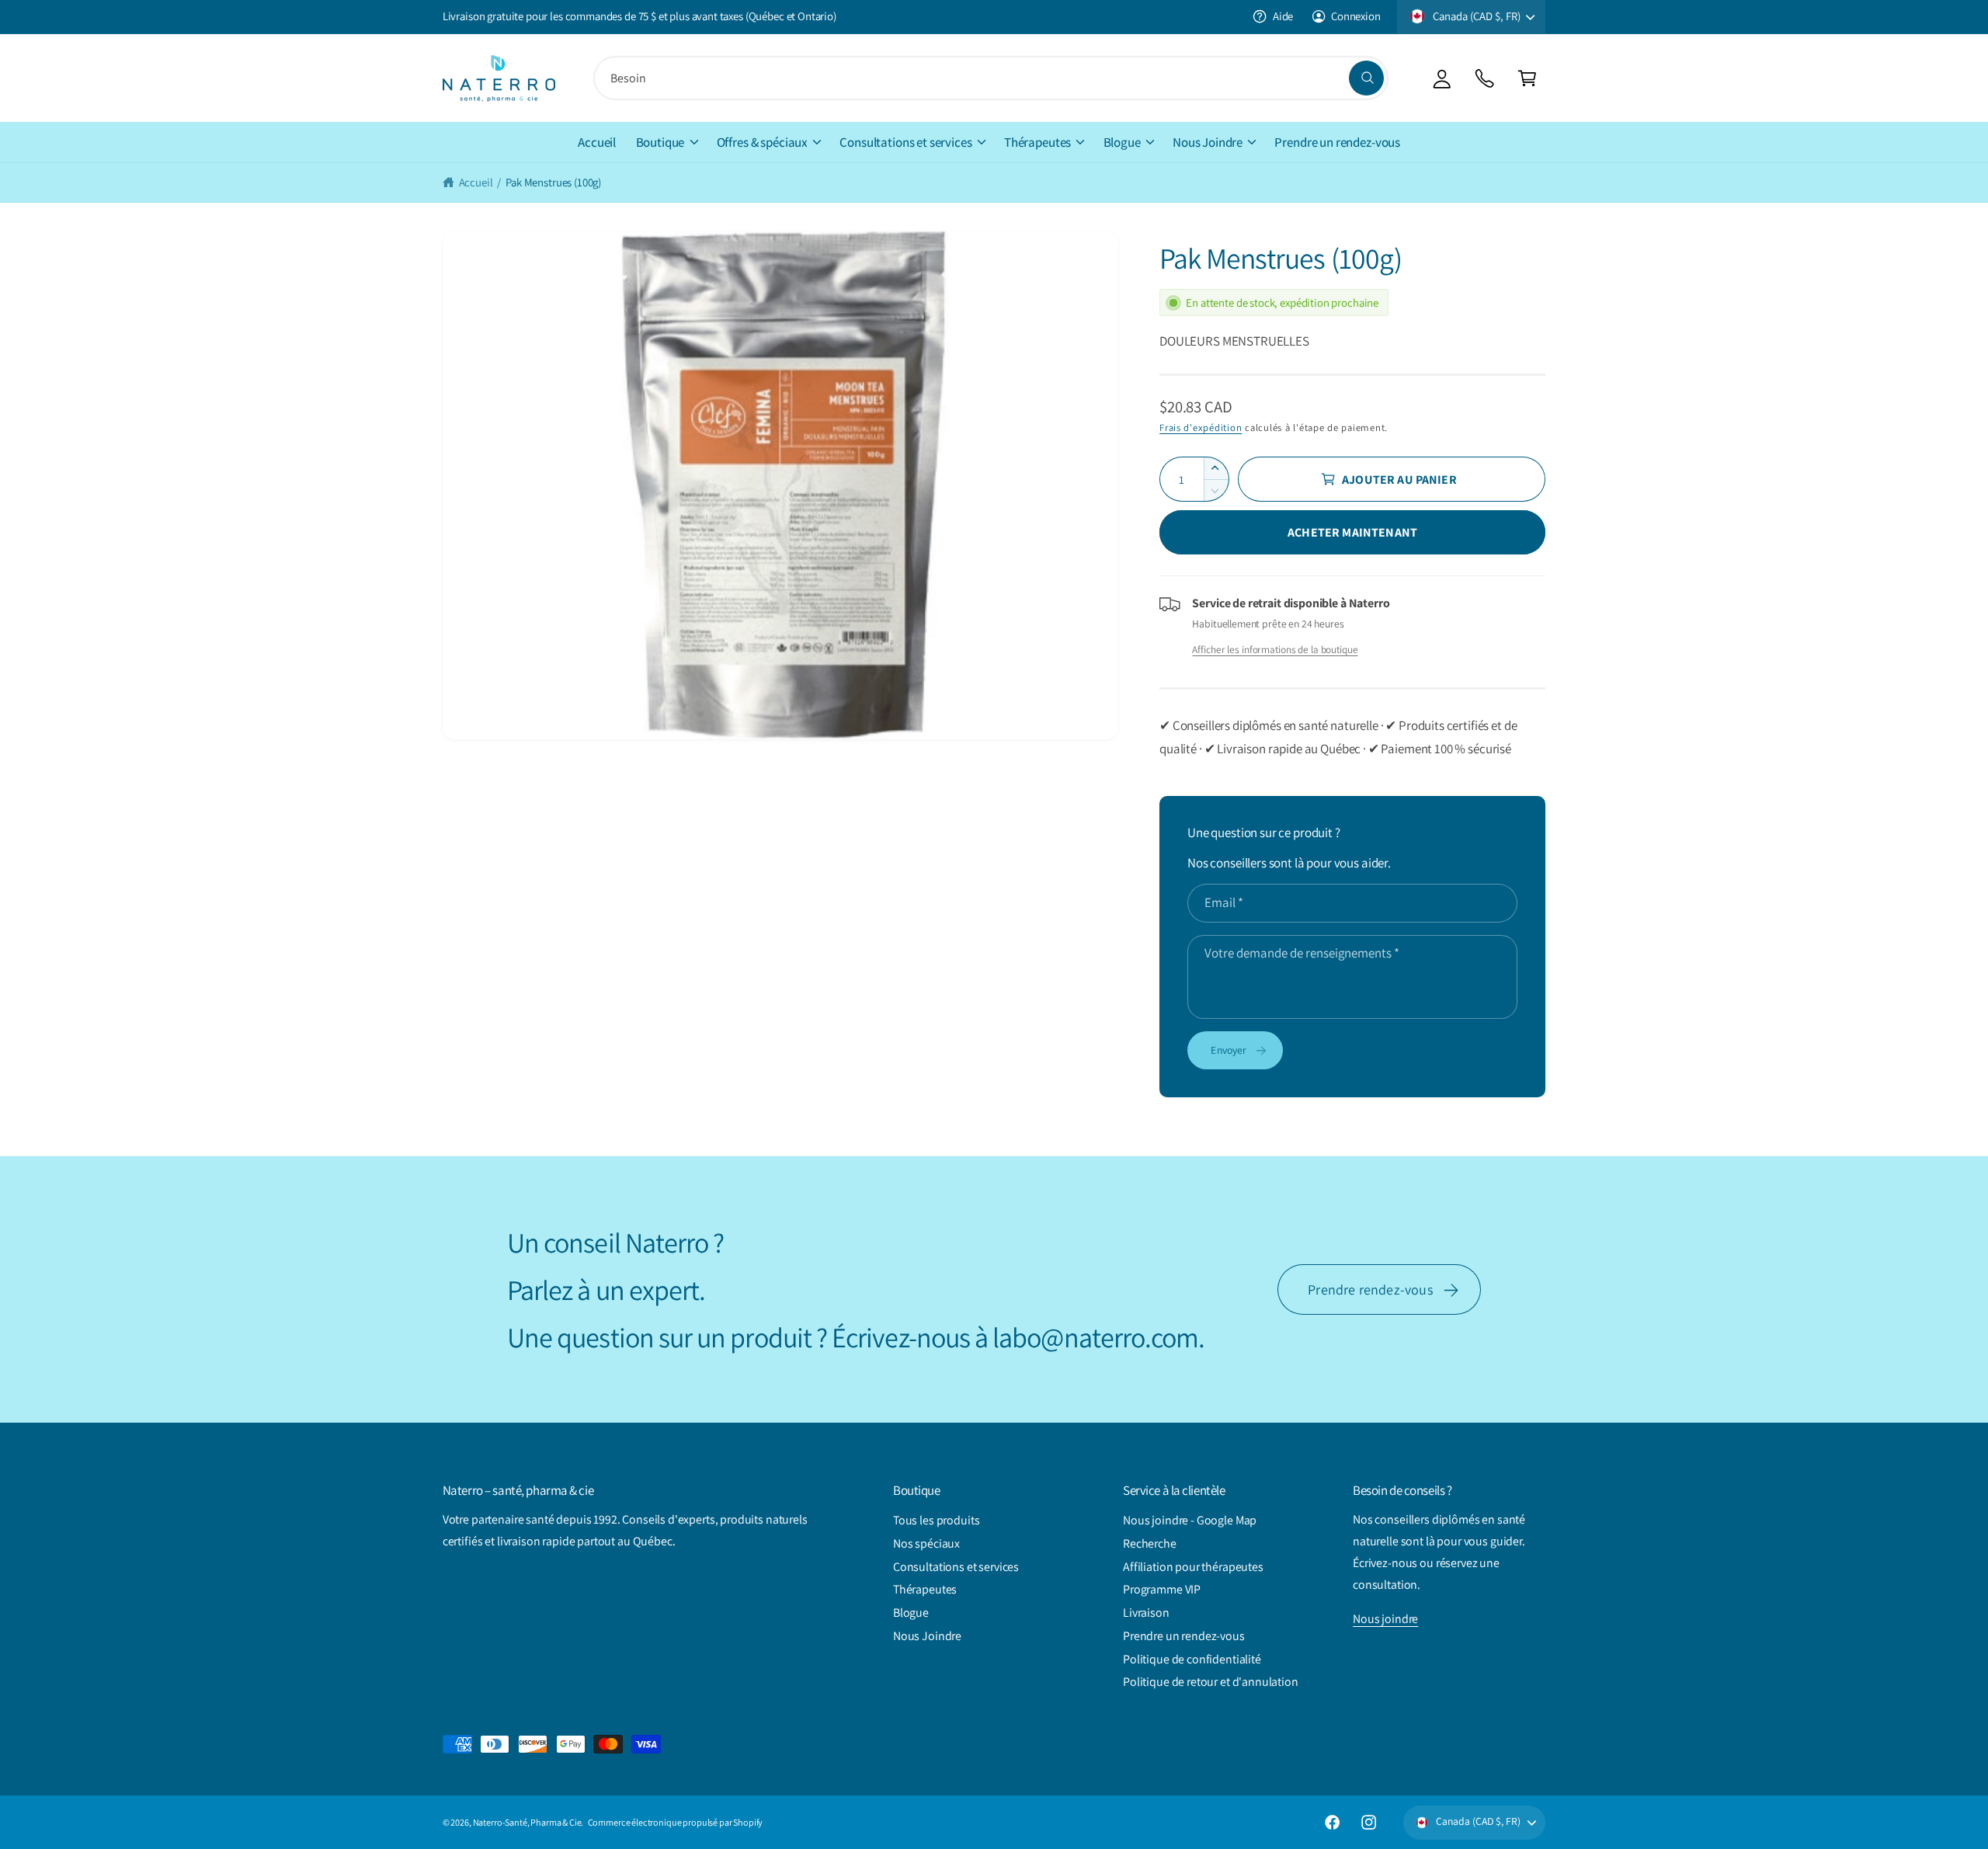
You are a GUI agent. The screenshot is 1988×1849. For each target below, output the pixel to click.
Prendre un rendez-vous (1184, 1636)
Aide (1283, 16)
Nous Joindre (1208, 142)
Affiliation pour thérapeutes (1193, 1567)
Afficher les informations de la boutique (1275, 649)
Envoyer (1229, 1050)
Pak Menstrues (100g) (553, 182)
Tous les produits (936, 1520)
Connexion (1356, 16)
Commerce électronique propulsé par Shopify (676, 1822)
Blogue (1122, 142)
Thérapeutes (1037, 142)
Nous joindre (1385, 1619)
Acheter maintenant (1352, 532)
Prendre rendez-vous (1370, 1289)
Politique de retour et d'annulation (1211, 1682)
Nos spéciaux (926, 1543)
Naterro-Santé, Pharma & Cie (527, 1822)
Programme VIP (1162, 1589)
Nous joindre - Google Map (1190, 1520)
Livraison (1146, 1613)
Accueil (476, 182)
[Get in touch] (1484, 78)
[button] (1527, 78)
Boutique (660, 142)
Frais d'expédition (1201, 427)
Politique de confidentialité (1192, 1659)
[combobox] (991, 78)
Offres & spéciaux (762, 142)
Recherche (1150, 1543)
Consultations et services (905, 142)
